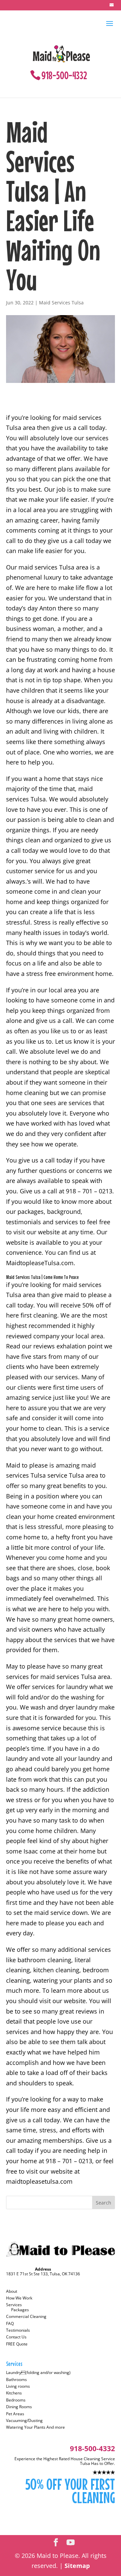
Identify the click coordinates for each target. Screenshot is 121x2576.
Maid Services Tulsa (61, 303)
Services (14, 2305)
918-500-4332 (64, 75)
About (12, 2291)
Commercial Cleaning (26, 2316)
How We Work (19, 2298)
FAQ (10, 2323)
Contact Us (16, 2337)
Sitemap (77, 2566)
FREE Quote (17, 2344)
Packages (20, 2310)
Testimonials (18, 2330)
